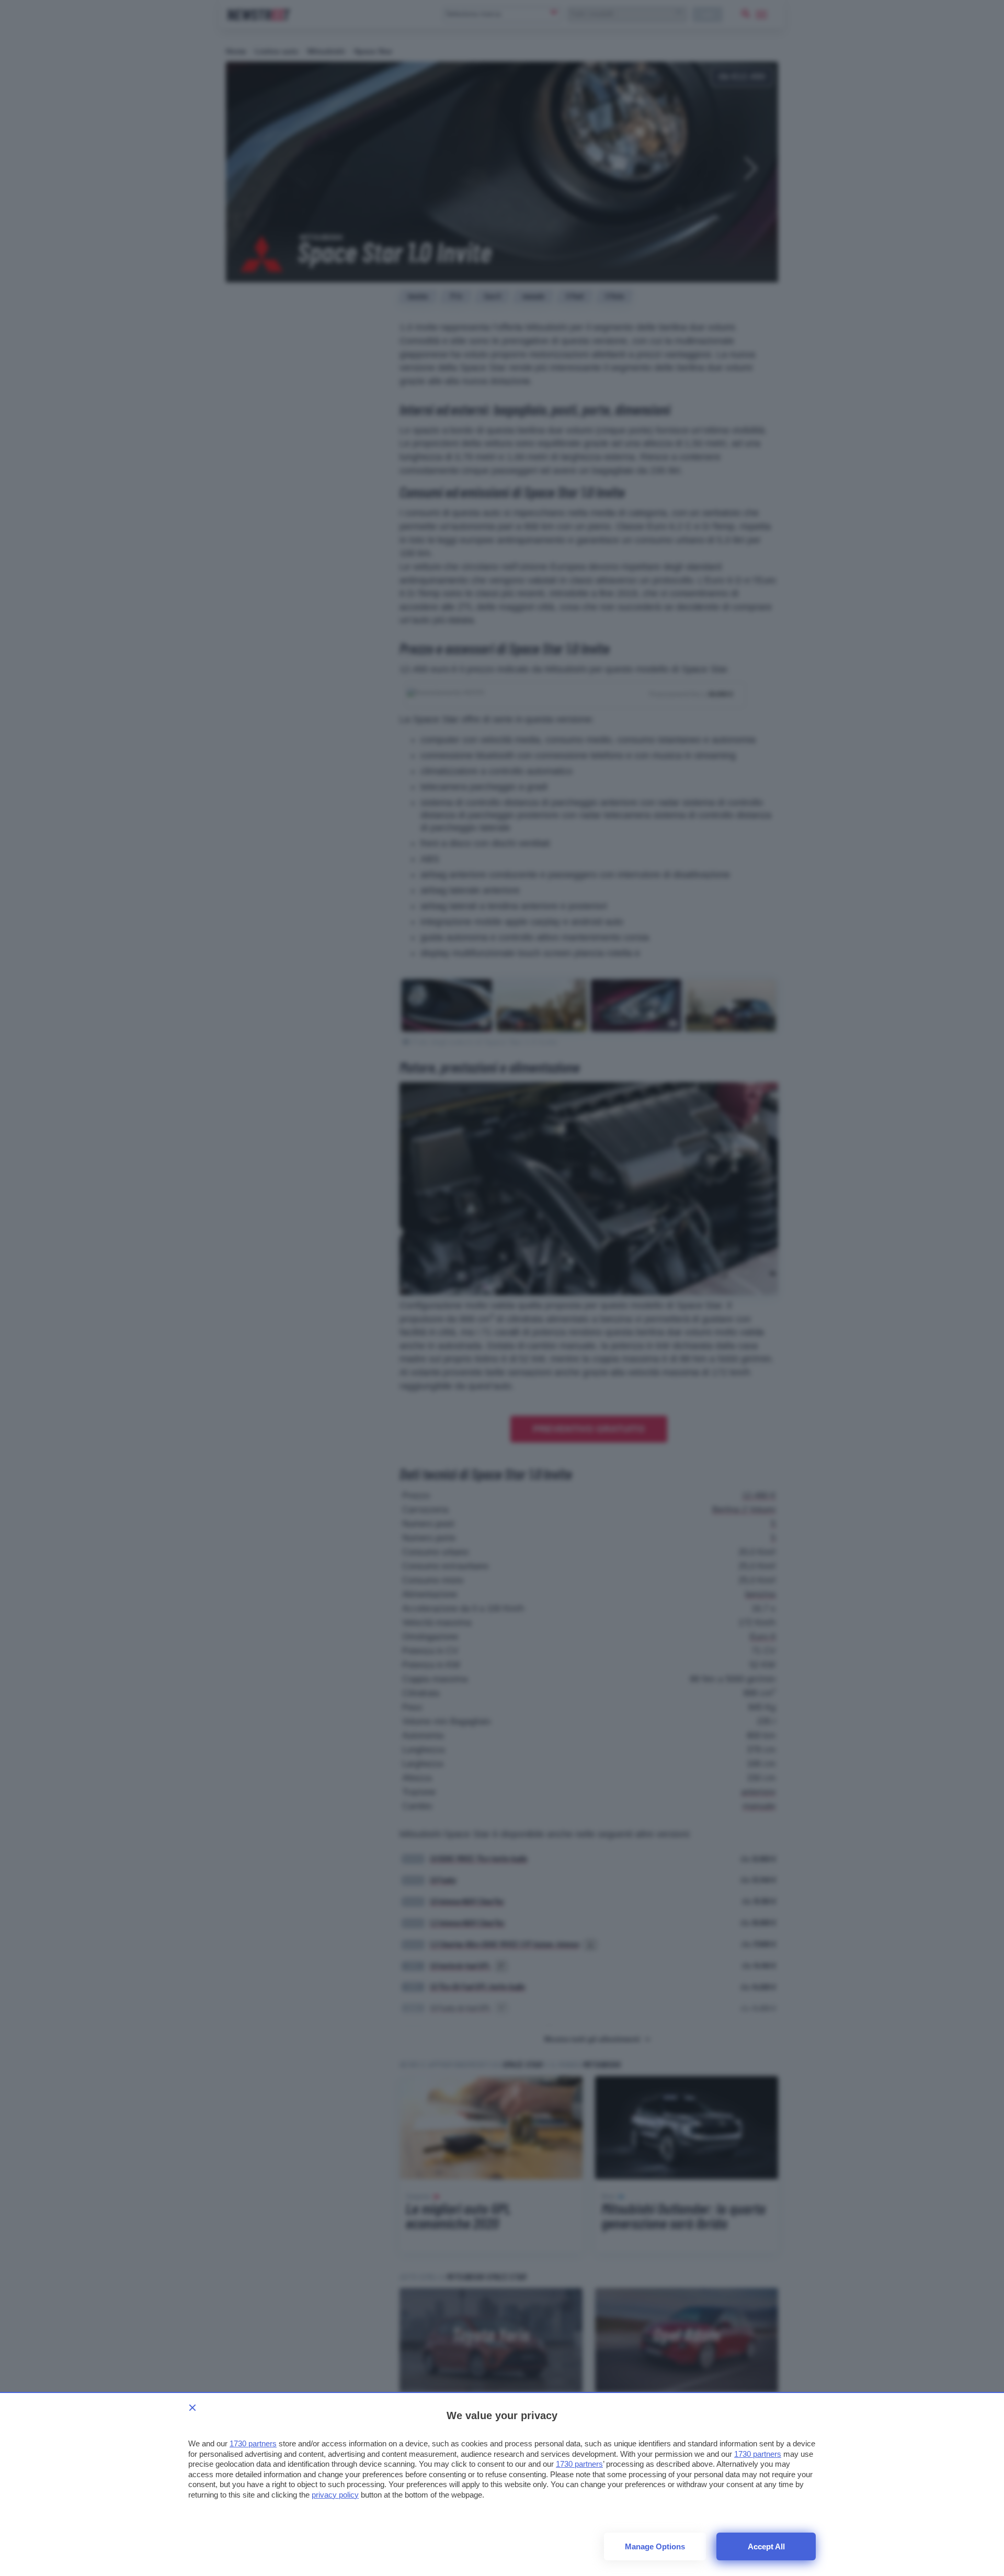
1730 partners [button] (253, 2443)
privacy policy (335, 2495)
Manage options (655, 2546)
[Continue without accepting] (192, 2408)
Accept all (766, 2546)
